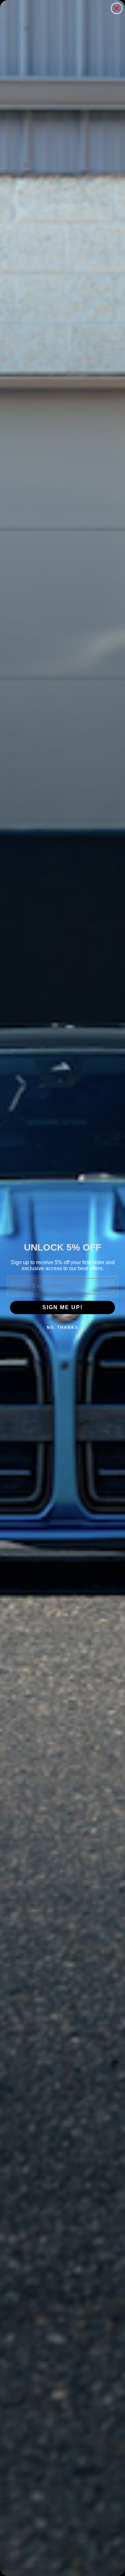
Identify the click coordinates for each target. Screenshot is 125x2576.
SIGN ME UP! (62, 1307)
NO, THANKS (62, 1327)
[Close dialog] (117, 8)
